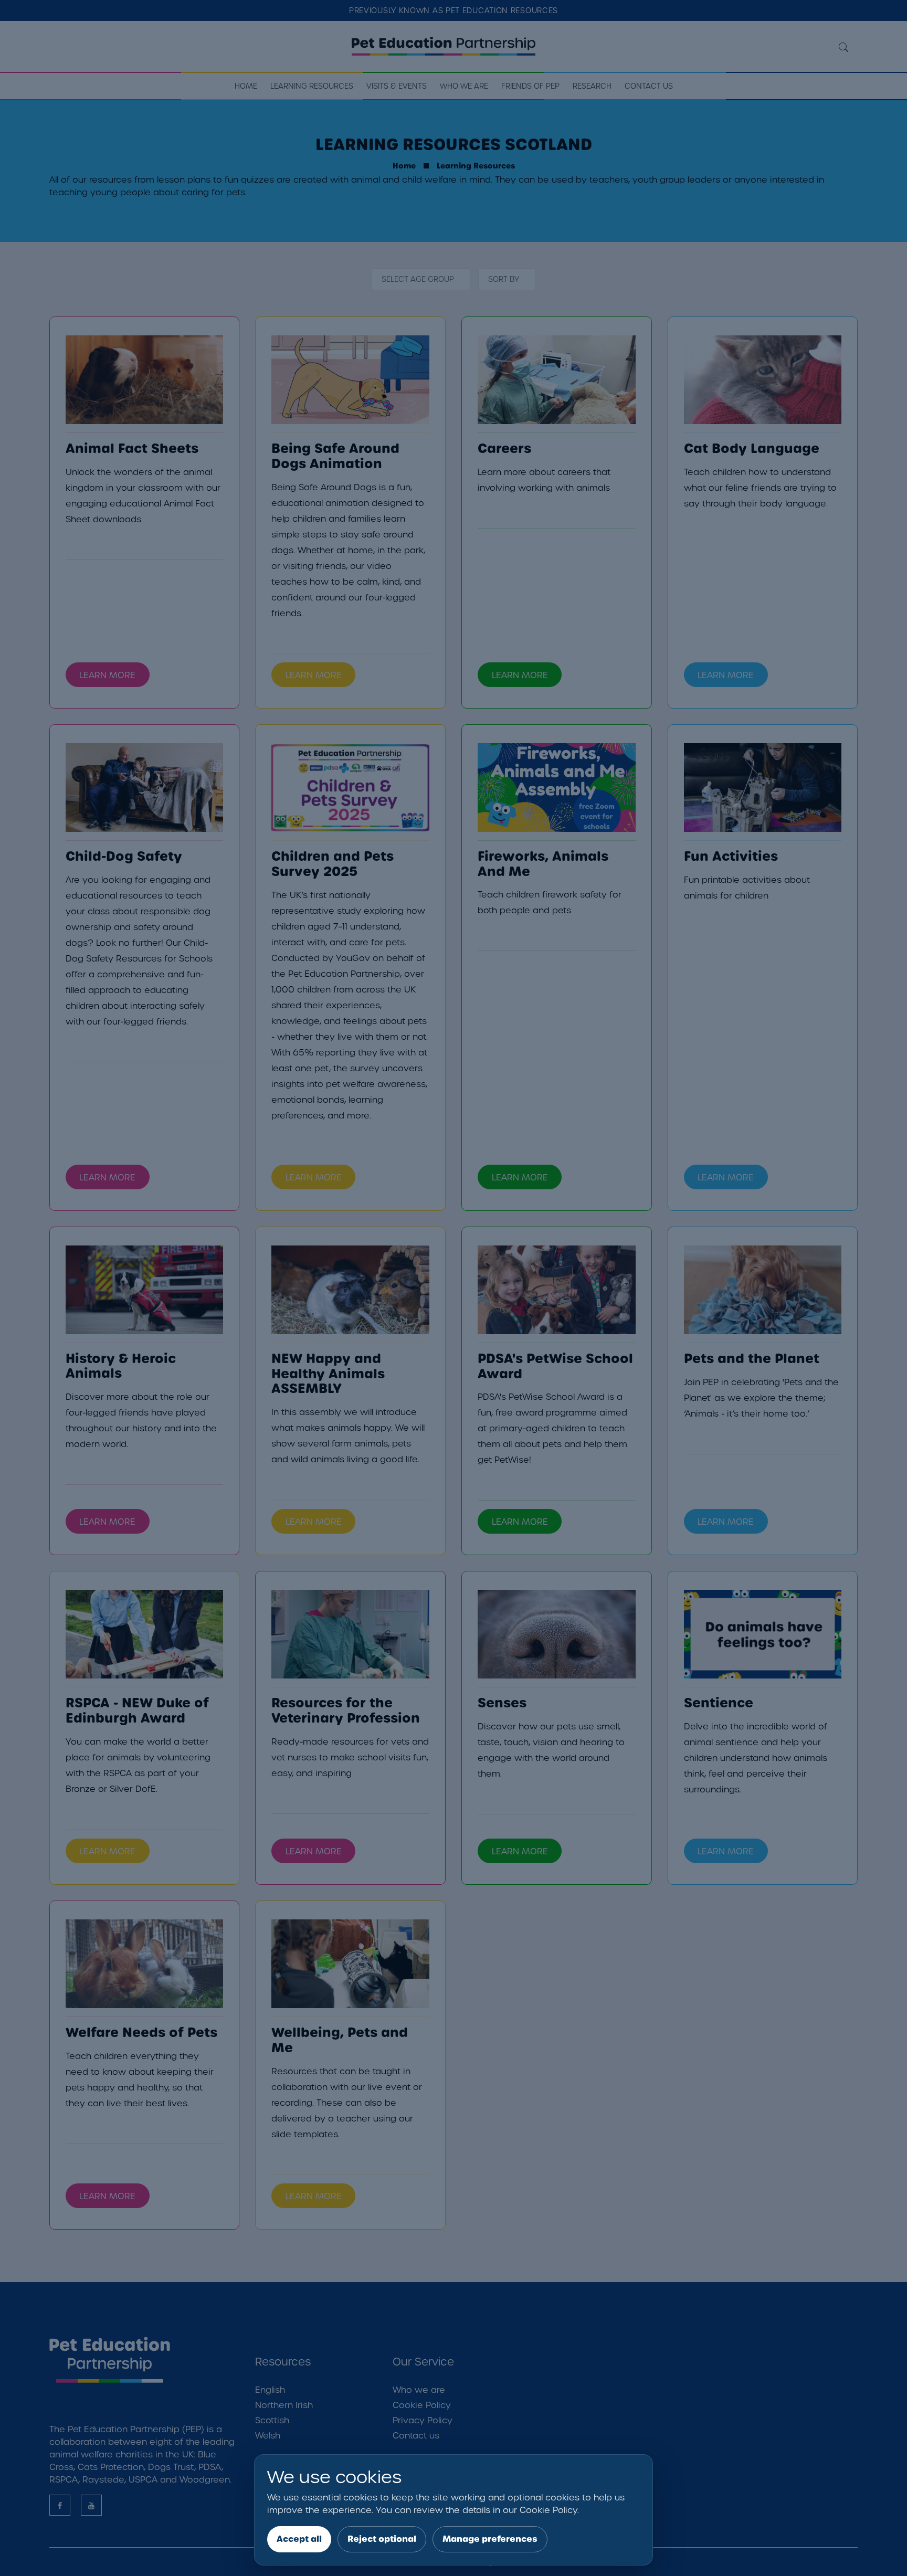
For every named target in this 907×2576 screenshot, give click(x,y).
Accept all (299, 2539)
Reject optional (382, 2539)
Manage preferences (490, 2539)
